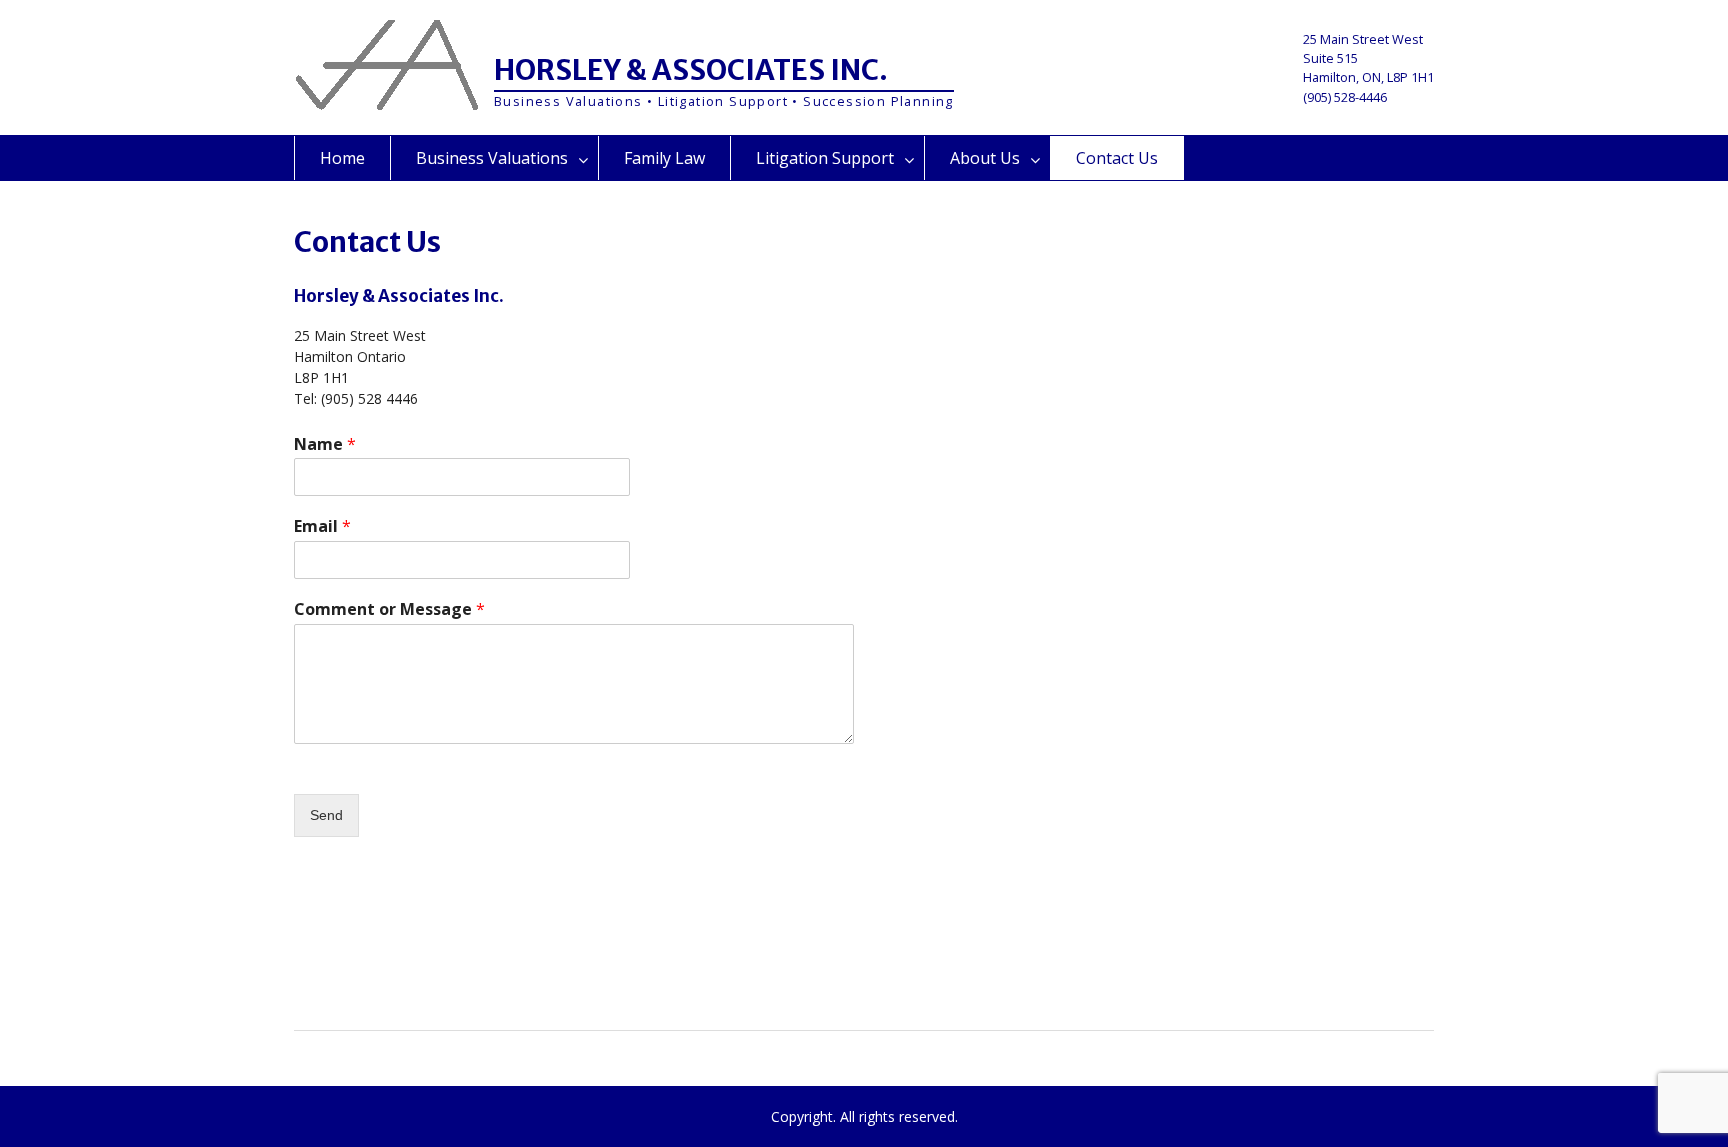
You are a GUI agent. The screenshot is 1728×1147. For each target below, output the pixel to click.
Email (322, 526)
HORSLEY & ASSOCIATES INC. (691, 70)
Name (325, 444)
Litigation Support (825, 158)
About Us (985, 158)
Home (342, 158)
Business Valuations (492, 158)
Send (326, 815)
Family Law (664, 158)
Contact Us (1117, 158)
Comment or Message (389, 609)
